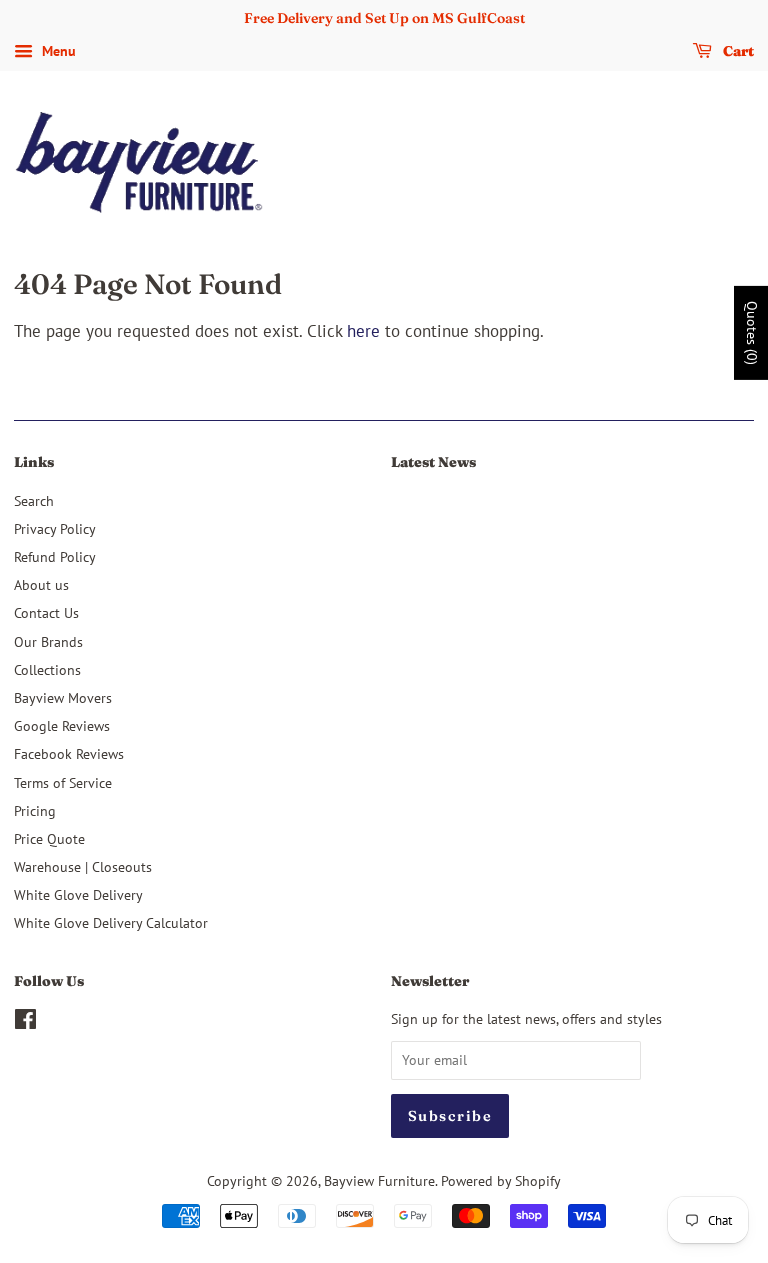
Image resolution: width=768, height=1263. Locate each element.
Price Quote (49, 838)
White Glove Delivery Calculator (111, 922)
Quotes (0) (752, 333)
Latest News (433, 462)
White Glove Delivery (78, 894)
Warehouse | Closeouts (83, 866)
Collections (47, 669)
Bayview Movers (63, 697)
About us (41, 584)
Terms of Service (63, 782)
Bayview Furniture (379, 1180)
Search (34, 500)
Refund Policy (55, 556)
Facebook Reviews (69, 753)
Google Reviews (62, 725)
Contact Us (46, 612)
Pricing (35, 810)
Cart (737, 51)
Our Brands (48, 641)
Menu (57, 51)
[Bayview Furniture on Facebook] (25, 1022)
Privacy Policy (55, 528)
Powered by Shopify (501, 1180)
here (363, 331)
